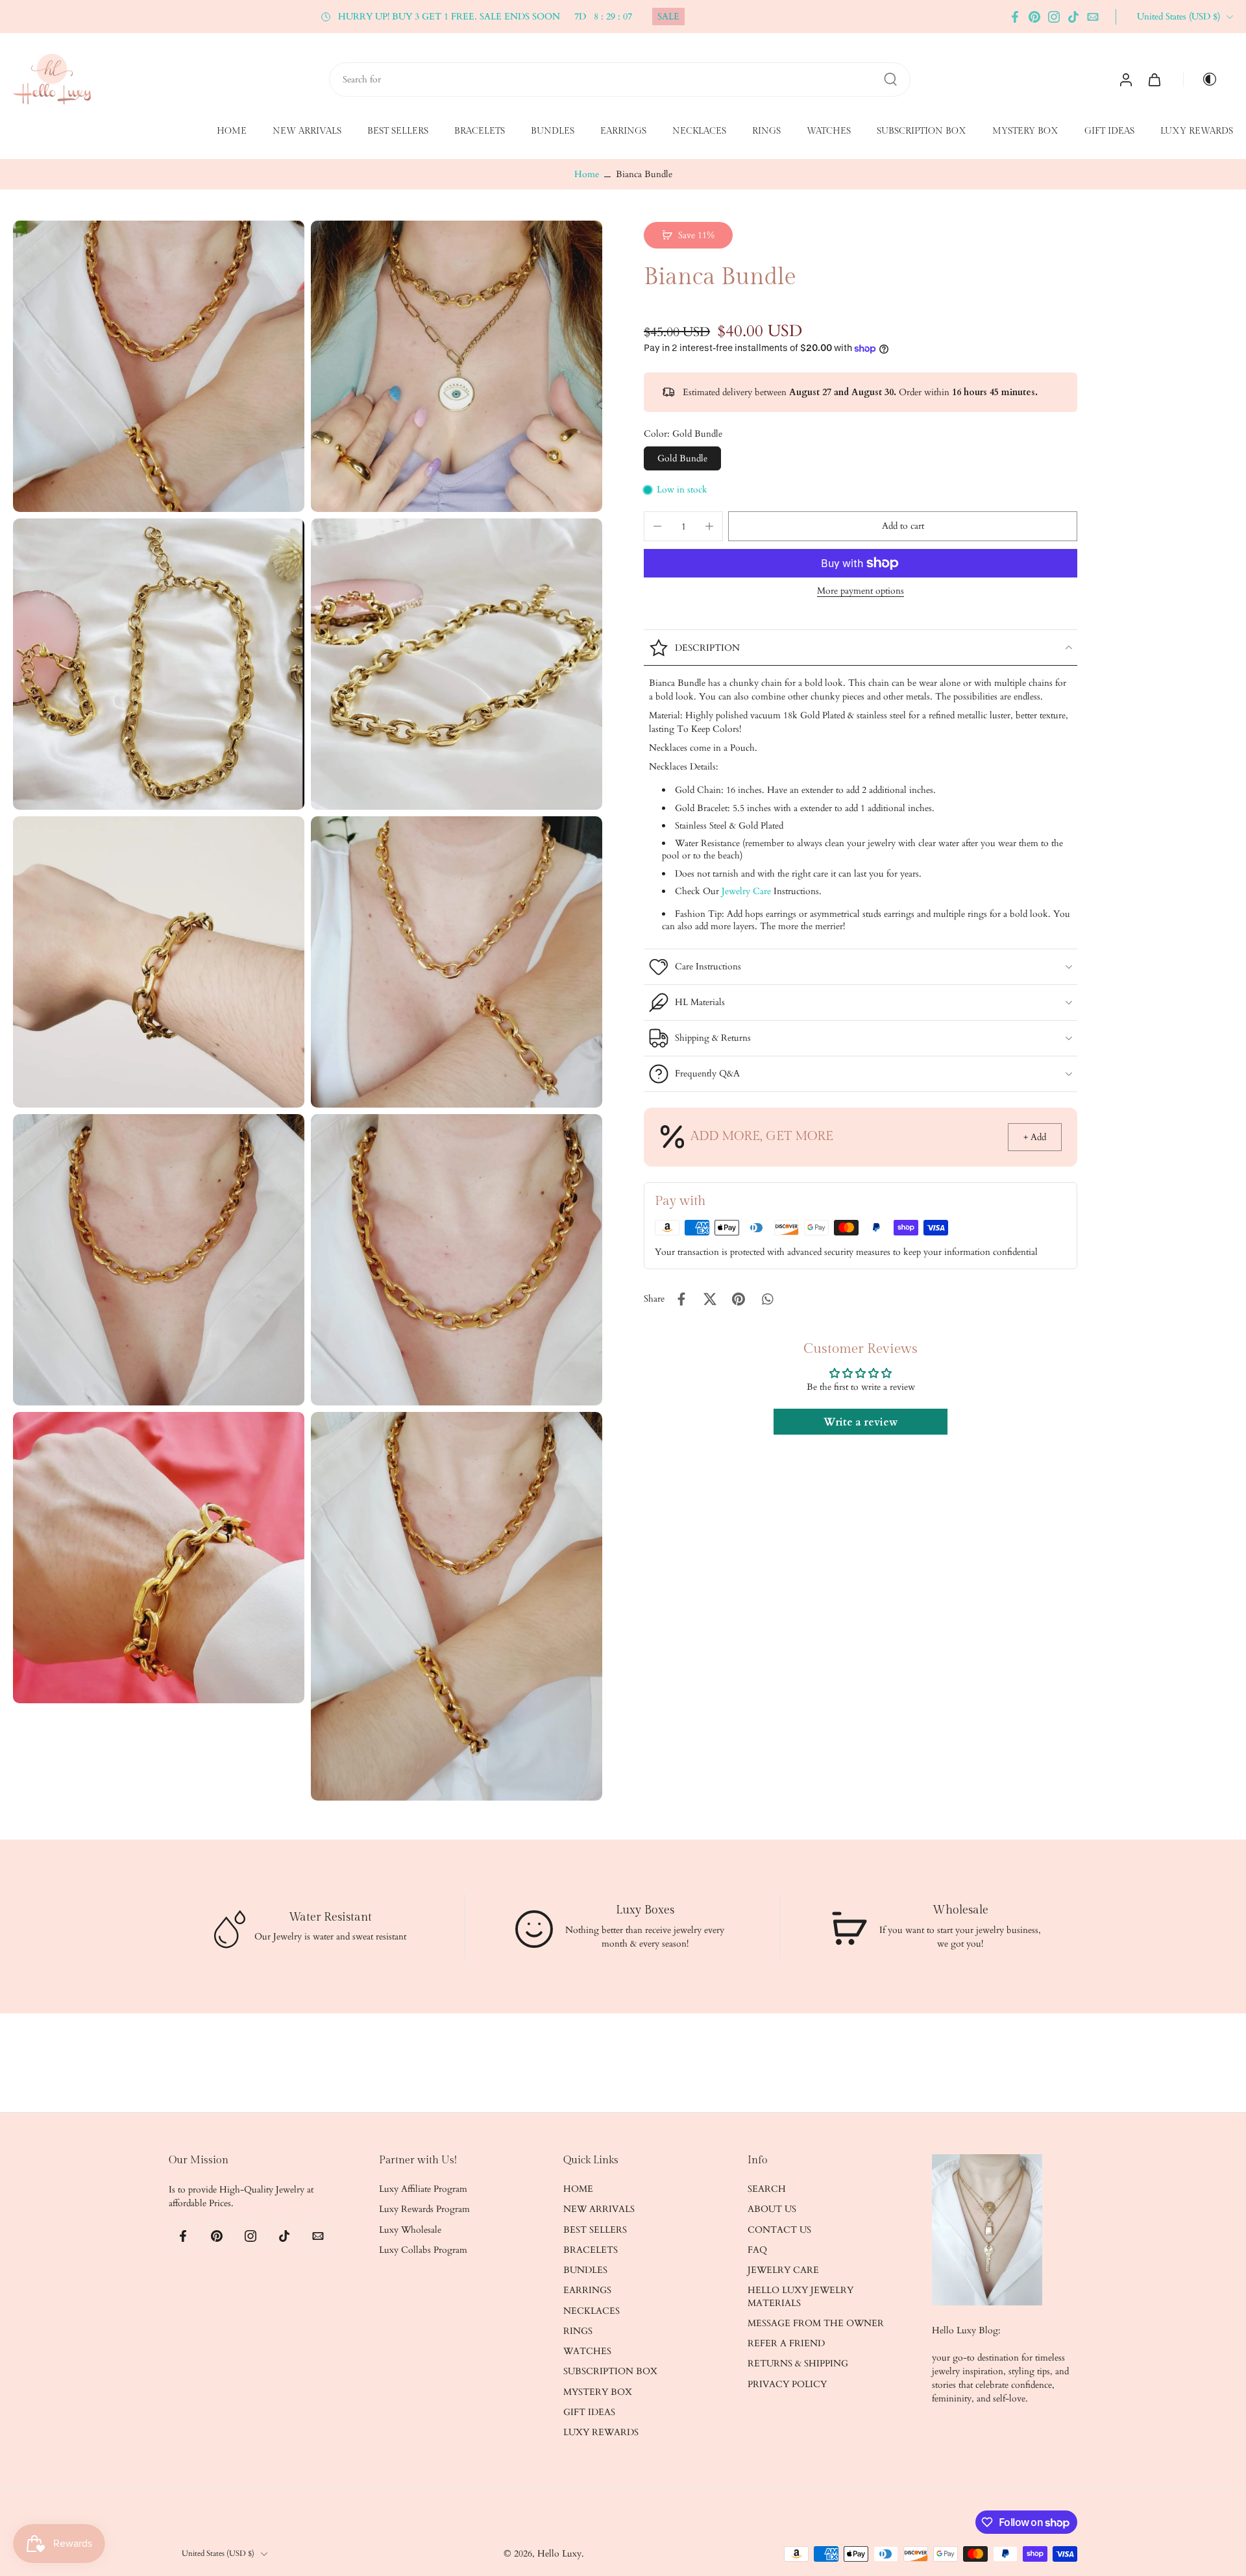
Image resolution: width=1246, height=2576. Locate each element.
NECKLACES (699, 132)
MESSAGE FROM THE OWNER (816, 2323)
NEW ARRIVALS (307, 132)
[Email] (1093, 17)
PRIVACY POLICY (787, 2384)
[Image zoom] (159, 366)
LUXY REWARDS (1197, 132)
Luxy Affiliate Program (423, 2190)
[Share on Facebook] (681, 1299)
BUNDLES (553, 132)
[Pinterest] (1034, 17)
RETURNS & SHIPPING (798, 2364)
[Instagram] (1054, 17)
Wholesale (960, 1910)
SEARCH (767, 2190)
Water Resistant (330, 1916)
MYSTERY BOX (1025, 132)
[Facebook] (1015, 17)
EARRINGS (623, 132)
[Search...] (890, 79)
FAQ (757, 2250)
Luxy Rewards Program (424, 2210)
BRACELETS (480, 132)
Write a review (861, 1422)
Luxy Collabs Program (423, 2250)
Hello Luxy (559, 2554)
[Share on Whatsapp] (767, 1299)
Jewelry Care (746, 891)
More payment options (861, 592)
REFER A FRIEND (786, 2344)
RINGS (766, 132)
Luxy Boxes (645, 1910)
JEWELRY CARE (783, 2271)
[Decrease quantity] (657, 526)
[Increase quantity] (709, 526)
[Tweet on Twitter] (710, 1299)
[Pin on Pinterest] (739, 1299)
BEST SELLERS (398, 132)
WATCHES (829, 132)
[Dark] (1204, 79)
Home (587, 174)
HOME (232, 132)
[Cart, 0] (1154, 79)
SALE (668, 17)
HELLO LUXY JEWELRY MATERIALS (800, 2297)
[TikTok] (1073, 17)
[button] (903, 526)
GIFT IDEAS (1109, 132)
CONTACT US (779, 2230)
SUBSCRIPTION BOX (922, 132)
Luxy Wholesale (410, 2230)
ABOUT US (772, 2210)
